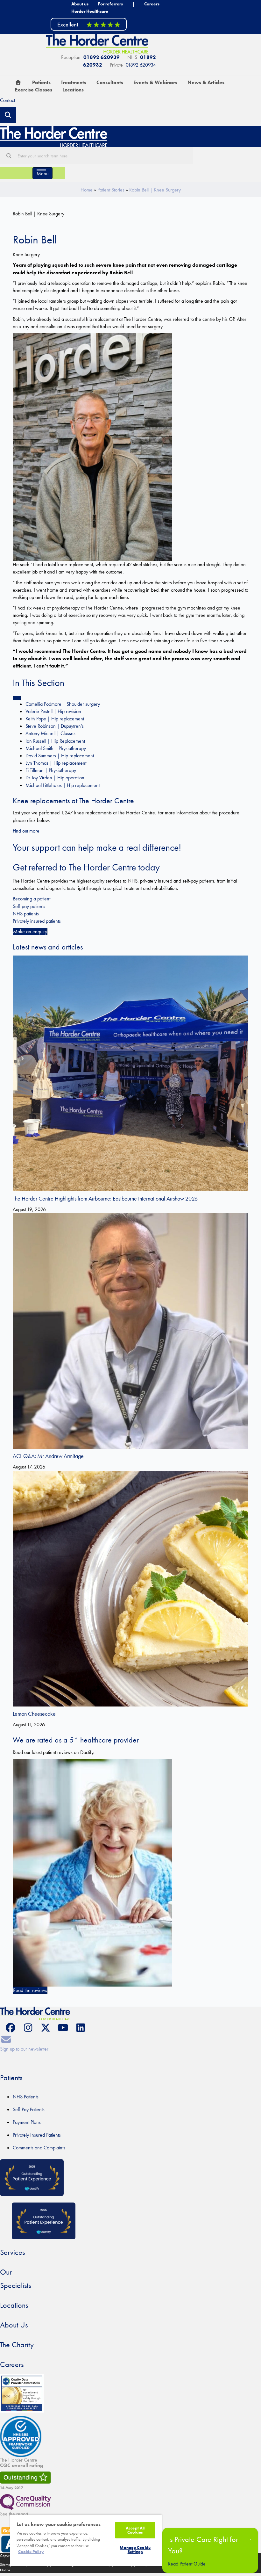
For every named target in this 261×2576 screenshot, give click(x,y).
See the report (14, 2514)
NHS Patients (26, 2097)
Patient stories (111, 190)
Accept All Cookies (135, 2530)
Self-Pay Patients (29, 2109)
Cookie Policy (31, 2552)
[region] (86, 2540)
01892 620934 (141, 65)
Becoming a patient (32, 899)
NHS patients (26, 914)
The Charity (17, 2345)
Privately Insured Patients (37, 2135)
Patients (11, 2078)
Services (12, 2252)
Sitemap (6, 2565)
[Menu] (17, 698)
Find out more (26, 831)
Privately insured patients (37, 921)
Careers (12, 2364)
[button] (10, 2028)
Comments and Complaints (39, 2148)
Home (87, 190)
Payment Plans (27, 2122)
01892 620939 (102, 57)
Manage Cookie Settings (135, 2550)
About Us (14, 2325)
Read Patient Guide (187, 2564)
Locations (14, 2305)
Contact (7, 100)
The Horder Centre (22, 2463)
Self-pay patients (29, 906)
